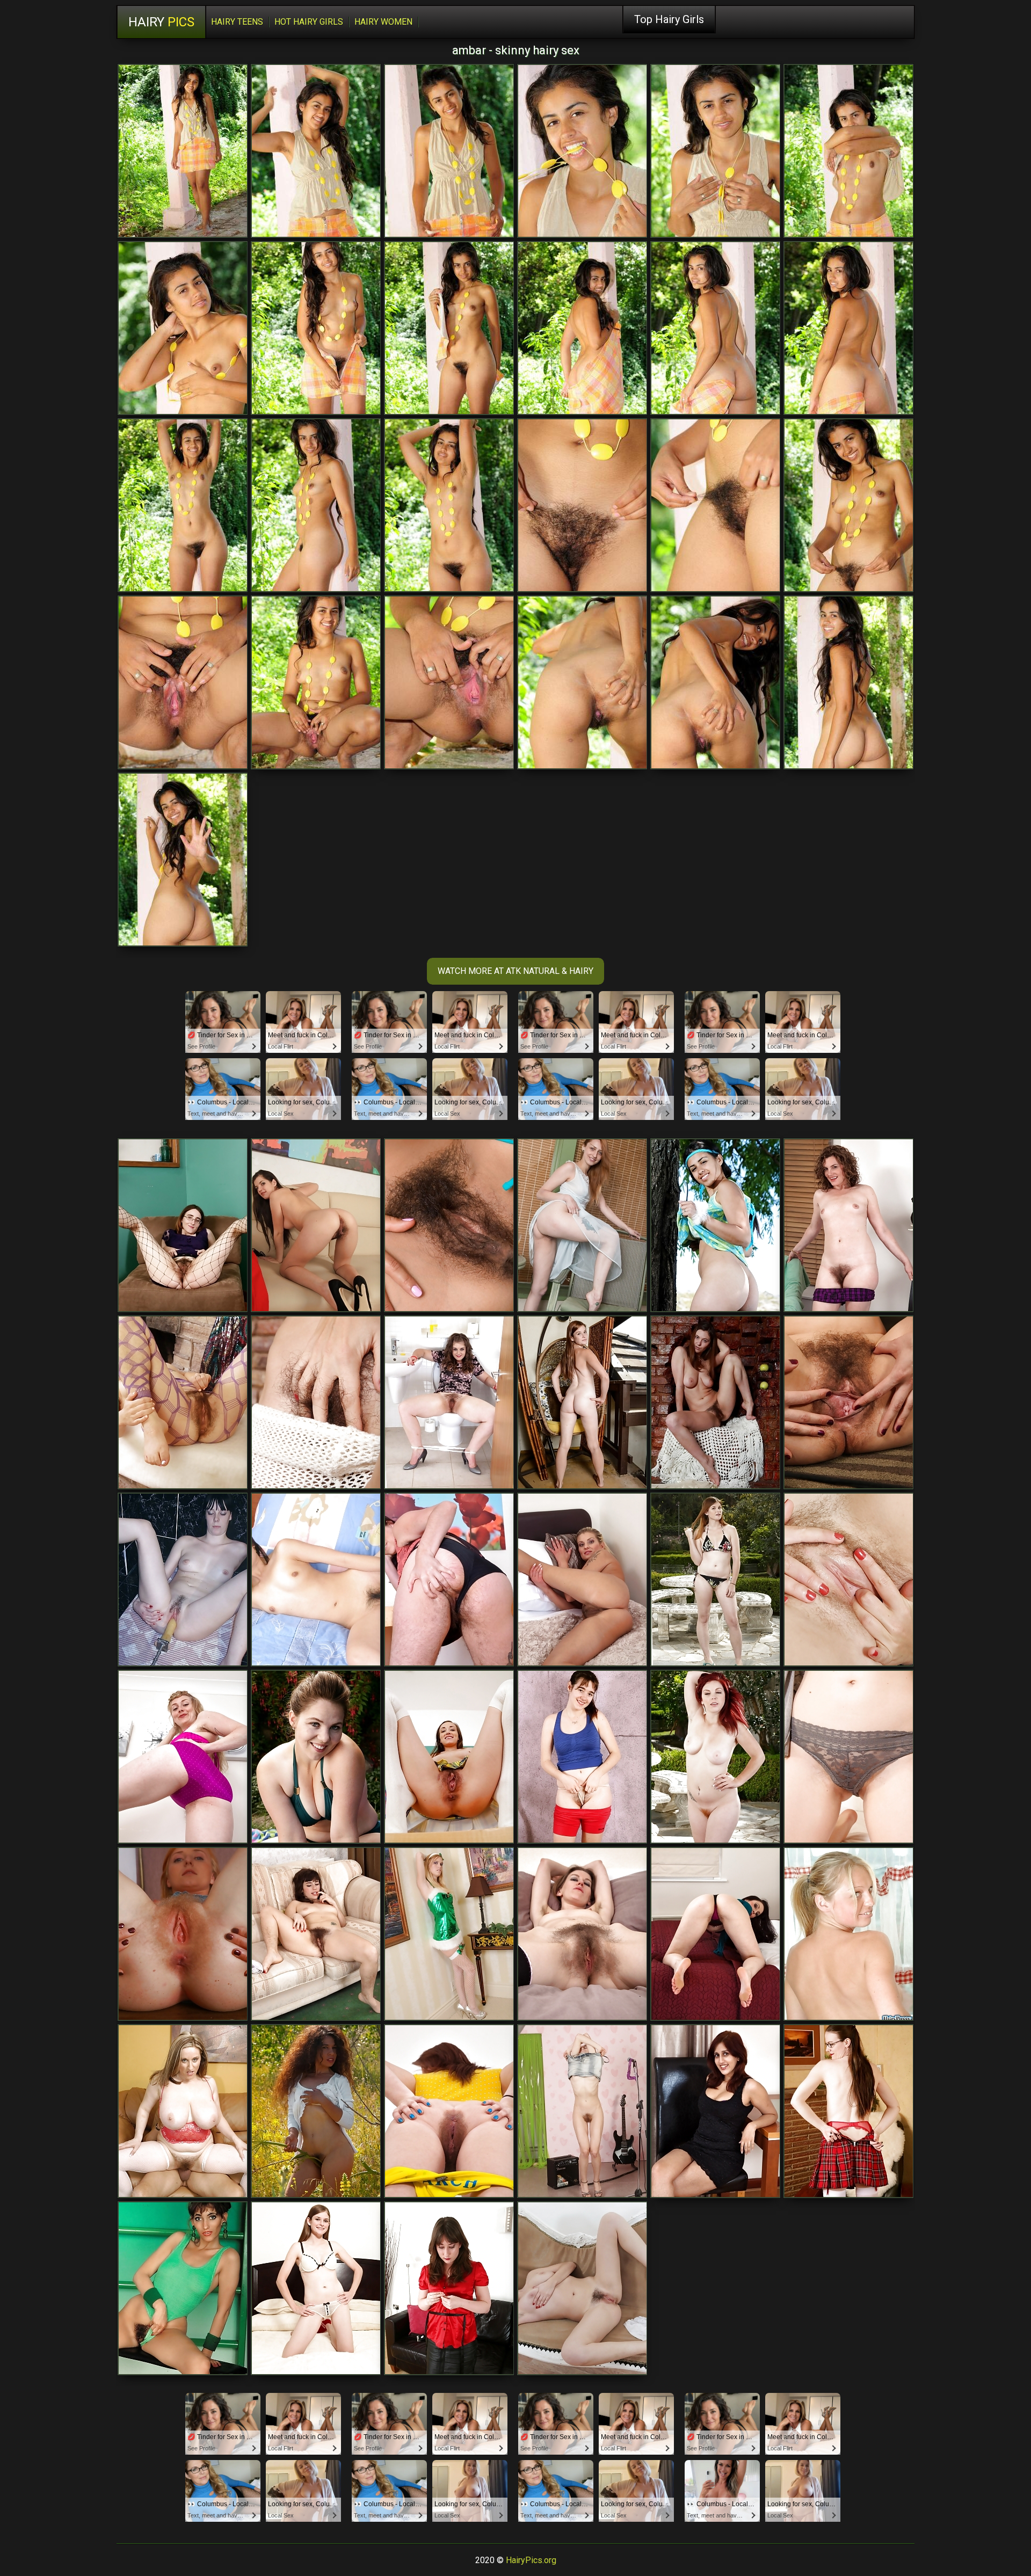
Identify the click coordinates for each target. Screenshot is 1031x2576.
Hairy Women (383, 22)
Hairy (161, 22)
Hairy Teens (237, 22)
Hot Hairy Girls (309, 22)
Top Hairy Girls (669, 19)
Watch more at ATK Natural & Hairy (515, 971)
